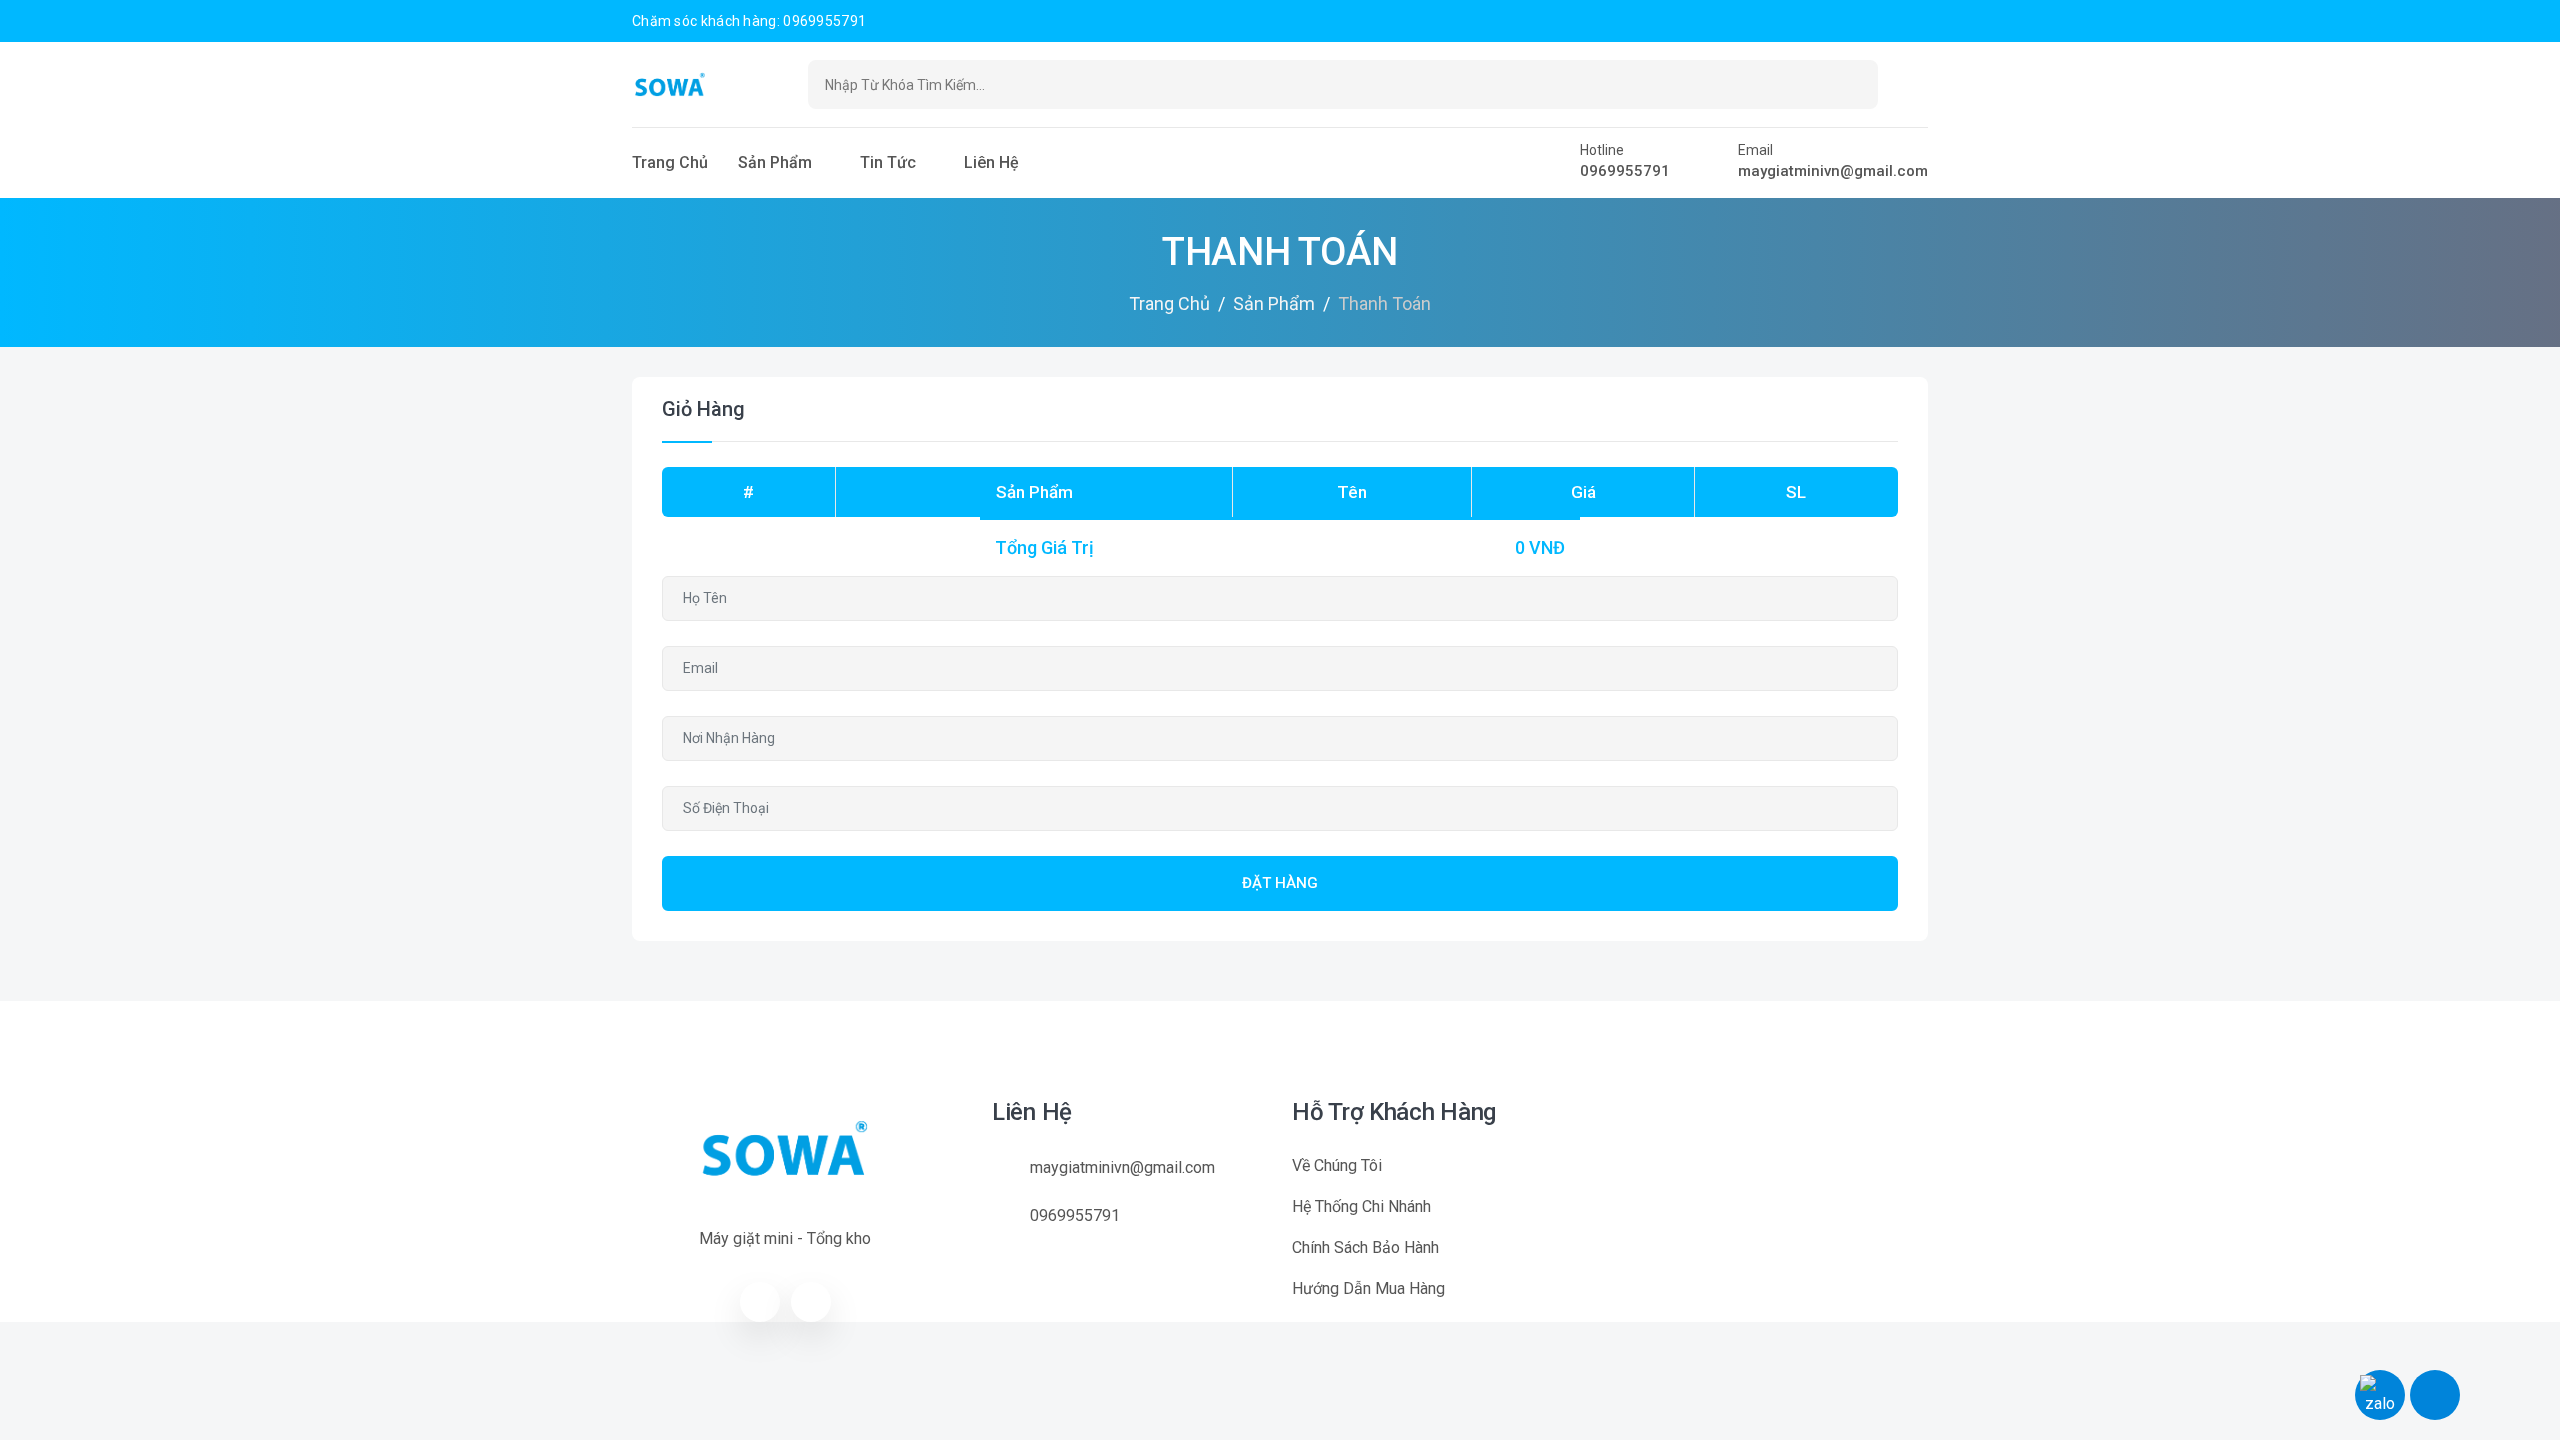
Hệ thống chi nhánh (1361, 1206)
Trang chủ (670, 162)
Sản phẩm (775, 162)
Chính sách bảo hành (1365, 1247)
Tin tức (888, 162)
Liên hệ (991, 162)
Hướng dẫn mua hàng (1368, 1288)
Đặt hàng (1280, 883)
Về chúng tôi (1337, 1165)
